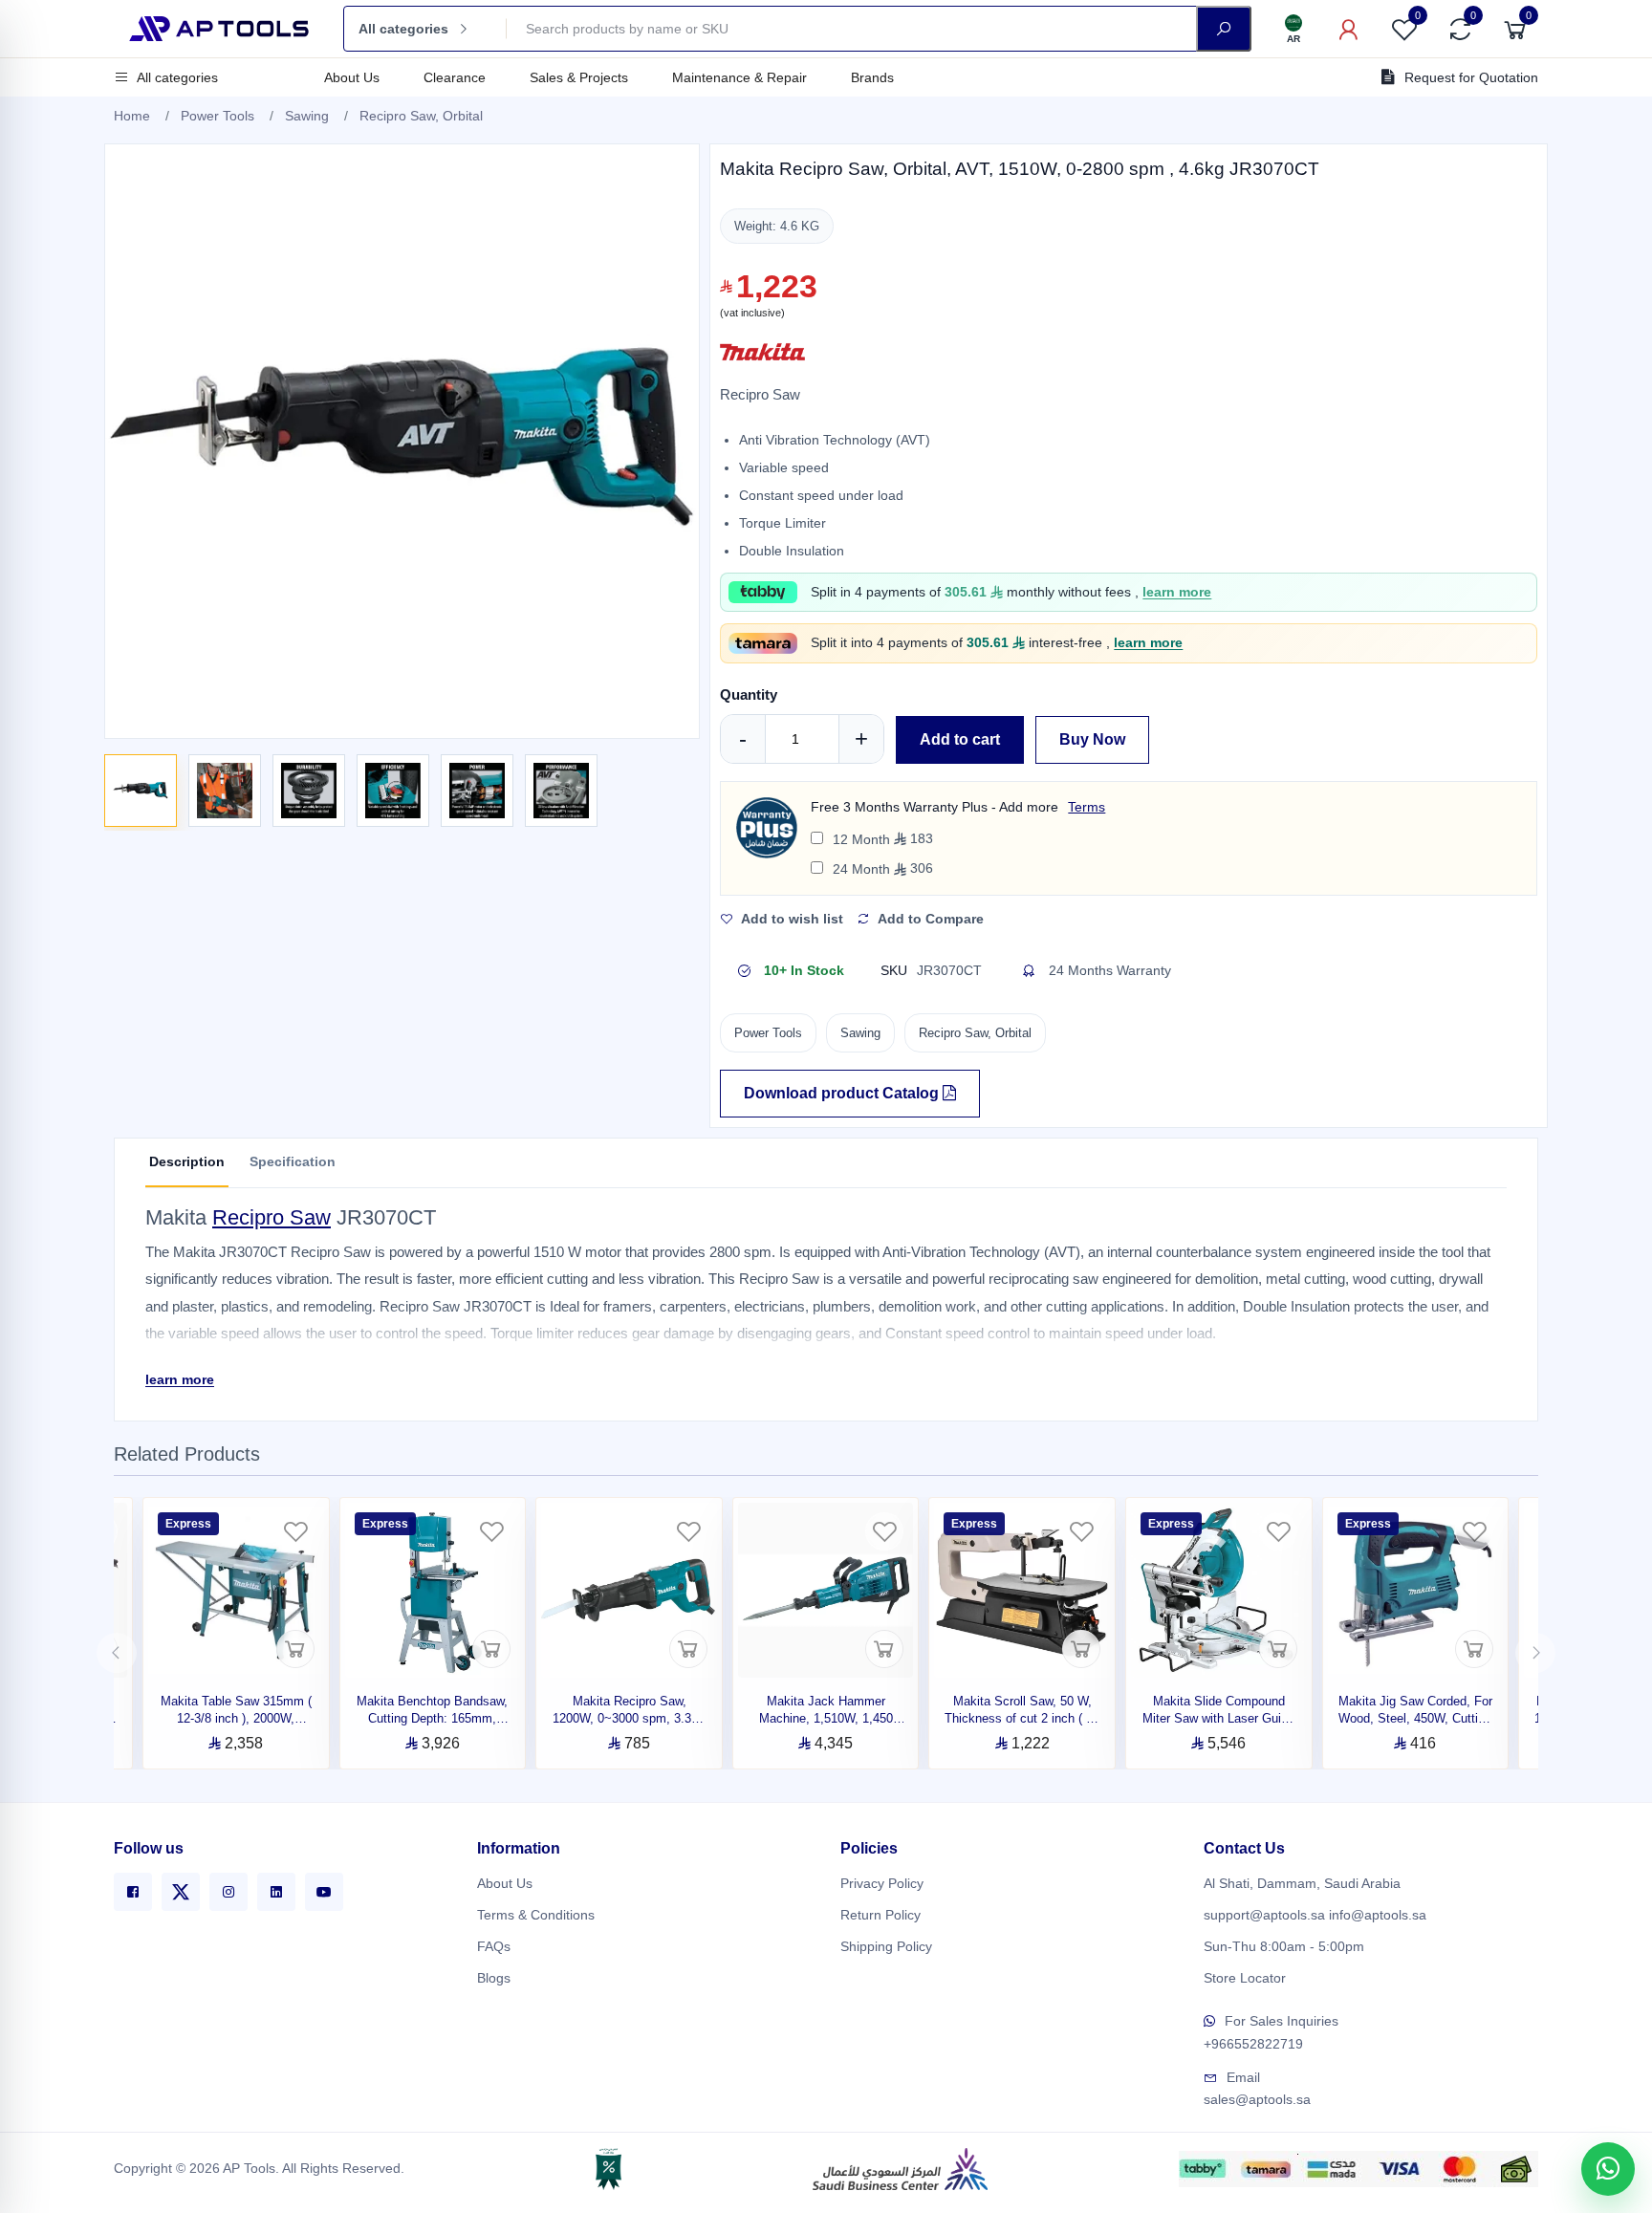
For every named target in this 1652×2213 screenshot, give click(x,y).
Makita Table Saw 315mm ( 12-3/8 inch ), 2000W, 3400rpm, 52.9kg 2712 (236, 1718)
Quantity (749, 694)
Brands (872, 77)
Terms (1087, 807)
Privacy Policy (882, 1883)
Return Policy (880, 1915)
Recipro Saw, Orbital (421, 116)
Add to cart (960, 739)
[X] (181, 1892)
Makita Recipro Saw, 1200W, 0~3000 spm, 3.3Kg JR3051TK (630, 1718)
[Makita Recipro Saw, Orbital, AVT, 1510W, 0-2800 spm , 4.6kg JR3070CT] (141, 791)
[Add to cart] (295, 1649)
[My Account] (1349, 29)
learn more (1177, 592)
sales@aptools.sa (1257, 2099)
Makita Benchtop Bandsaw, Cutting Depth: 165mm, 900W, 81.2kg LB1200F (432, 1718)
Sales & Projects (579, 77)
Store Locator (1245, 1978)
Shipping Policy (886, 1946)
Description (187, 1161)
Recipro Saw (272, 1217)
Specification (293, 1161)
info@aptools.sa (1378, 1915)
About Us (352, 77)
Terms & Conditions (536, 1915)
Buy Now (1092, 739)
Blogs (494, 1978)
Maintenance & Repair (739, 77)
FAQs (494, 1946)
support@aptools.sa (1264, 1915)
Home (132, 116)
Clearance (455, 77)
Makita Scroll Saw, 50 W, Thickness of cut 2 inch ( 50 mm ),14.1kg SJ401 (1022, 1718)
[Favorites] (295, 1531)
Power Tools (217, 116)
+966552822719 (1253, 2044)
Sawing (307, 116)
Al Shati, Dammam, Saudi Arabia (1302, 1883)
